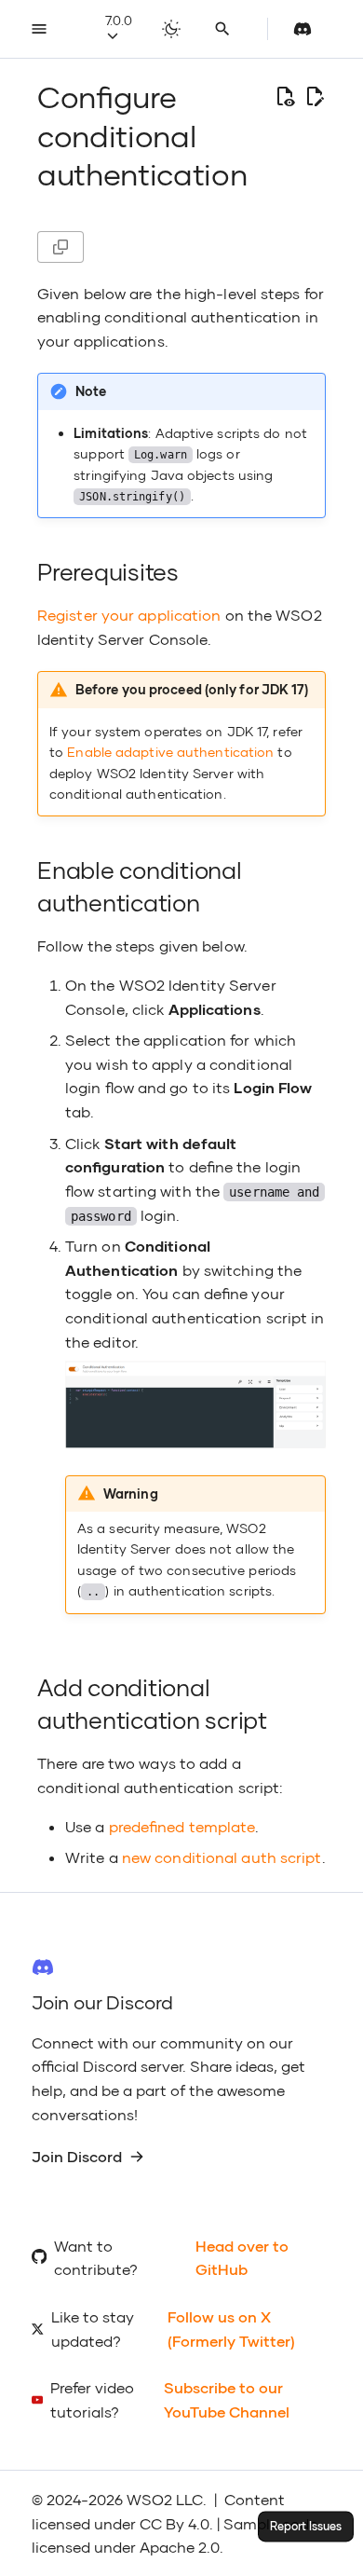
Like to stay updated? (93, 2329)
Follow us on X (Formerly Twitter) (231, 2329)
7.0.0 (119, 20)
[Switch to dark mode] (171, 29)
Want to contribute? (96, 2258)
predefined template (182, 1826)
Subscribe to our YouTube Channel (227, 2399)
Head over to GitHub (242, 2258)
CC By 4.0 (175, 2523)
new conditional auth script (222, 1857)
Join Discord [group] (77, 2156)
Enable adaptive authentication (170, 752)
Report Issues (306, 2526)
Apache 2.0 (180, 2547)
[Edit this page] (315, 97)
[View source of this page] (285, 97)
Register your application (129, 615)
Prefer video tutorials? (92, 2399)
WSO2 (149, 2499)
